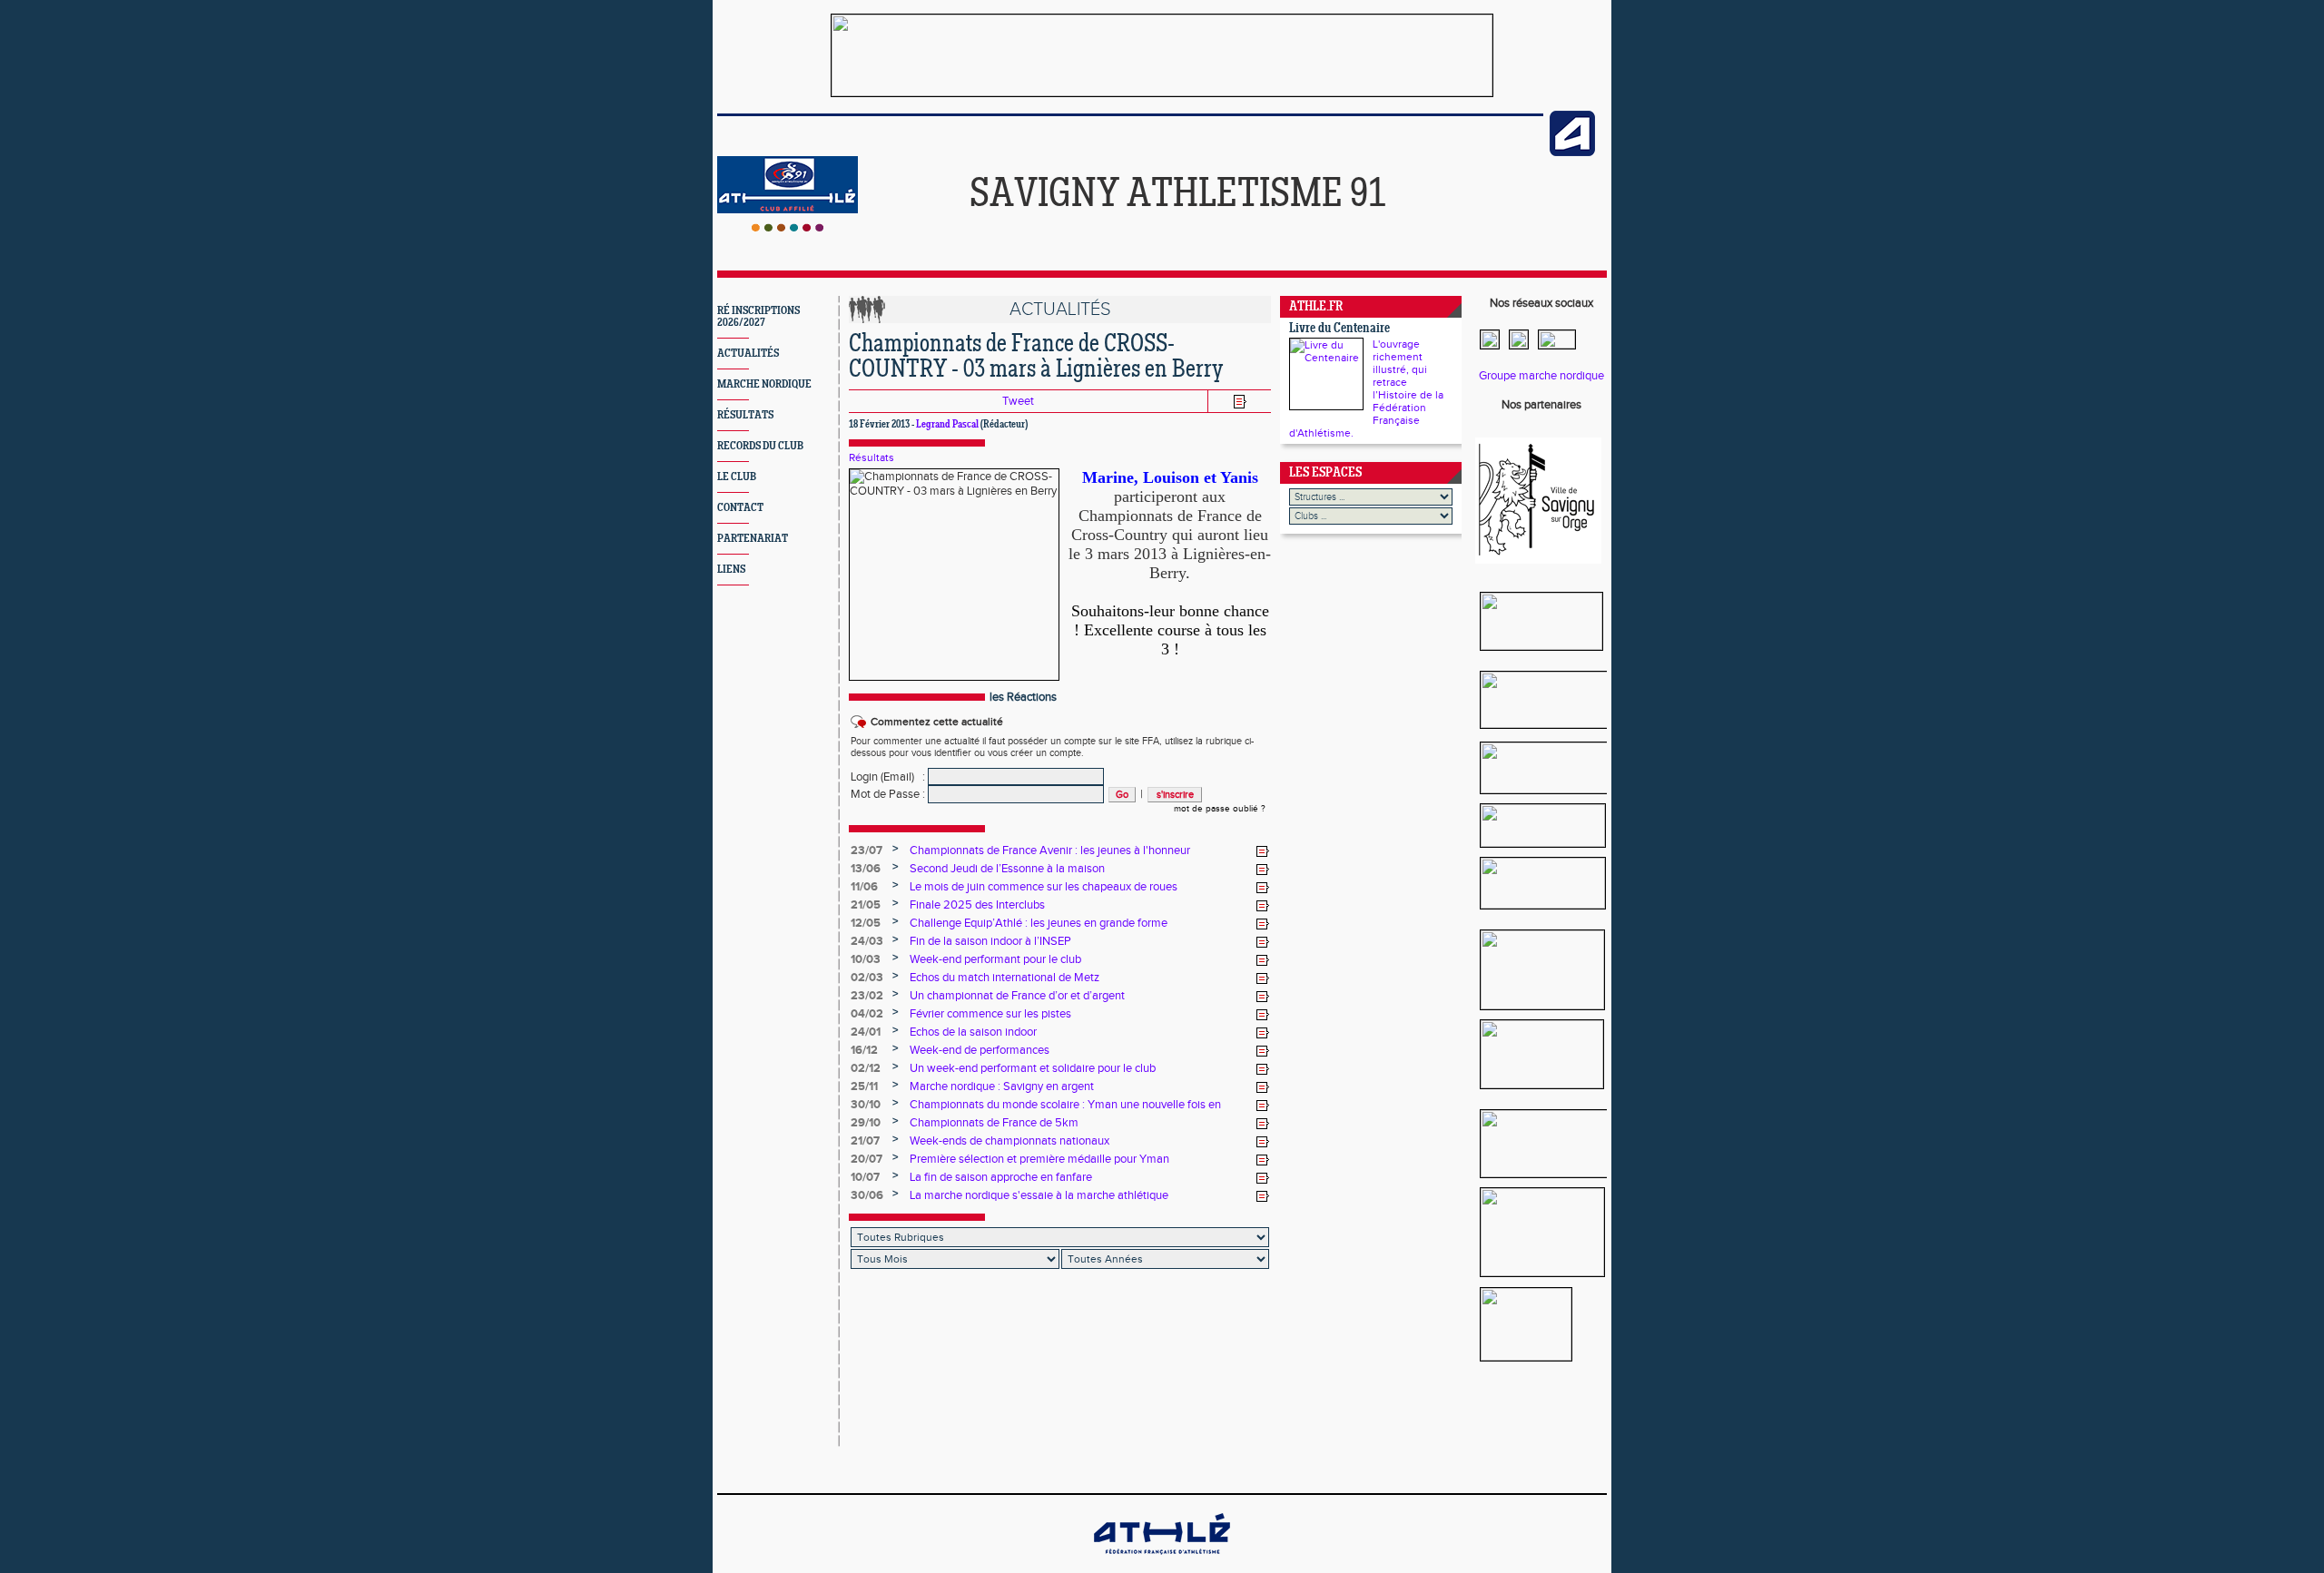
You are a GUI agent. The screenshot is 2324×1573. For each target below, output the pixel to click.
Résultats (871, 457)
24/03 (867, 941)
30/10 (866, 1105)
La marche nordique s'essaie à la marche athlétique (1039, 1195)
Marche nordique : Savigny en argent (1002, 1086)
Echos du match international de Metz (1004, 978)
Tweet (1018, 401)
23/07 (867, 850)
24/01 (866, 1032)
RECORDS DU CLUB (760, 446)
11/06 (864, 887)
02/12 (866, 1068)
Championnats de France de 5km (994, 1123)
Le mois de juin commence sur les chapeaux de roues (1044, 887)
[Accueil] (788, 228)
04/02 (867, 1014)
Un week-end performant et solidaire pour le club (1033, 1068)
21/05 (866, 905)
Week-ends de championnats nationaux (1009, 1141)
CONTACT (740, 508)
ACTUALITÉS (748, 354)
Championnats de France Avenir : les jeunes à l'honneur (1050, 850)
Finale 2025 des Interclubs (977, 905)
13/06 (866, 869)
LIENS (731, 570)
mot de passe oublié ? (1220, 809)
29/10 (866, 1123)
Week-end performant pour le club (995, 959)
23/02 (867, 996)
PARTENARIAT (753, 539)
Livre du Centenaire (1339, 329)
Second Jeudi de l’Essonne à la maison (1007, 869)
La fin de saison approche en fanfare (1001, 1177)
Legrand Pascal (947, 425)
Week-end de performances (980, 1050)
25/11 (864, 1086)
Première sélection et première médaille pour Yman (1039, 1159)
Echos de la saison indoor (973, 1032)
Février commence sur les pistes (990, 1014)
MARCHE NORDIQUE (764, 384)
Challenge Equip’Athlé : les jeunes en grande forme (1039, 923)
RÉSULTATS (745, 415)
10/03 (866, 959)
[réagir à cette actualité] (1263, 851)
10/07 (865, 1177)
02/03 (867, 978)
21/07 (865, 1141)
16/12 (864, 1050)
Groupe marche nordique (1541, 376)
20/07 (867, 1159)
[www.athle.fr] (1572, 152)
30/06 (867, 1195)
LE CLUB (737, 477)
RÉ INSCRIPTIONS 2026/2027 (758, 317)
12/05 (866, 923)
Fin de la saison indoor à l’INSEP (990, 941)
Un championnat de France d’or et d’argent (1017, 996)
